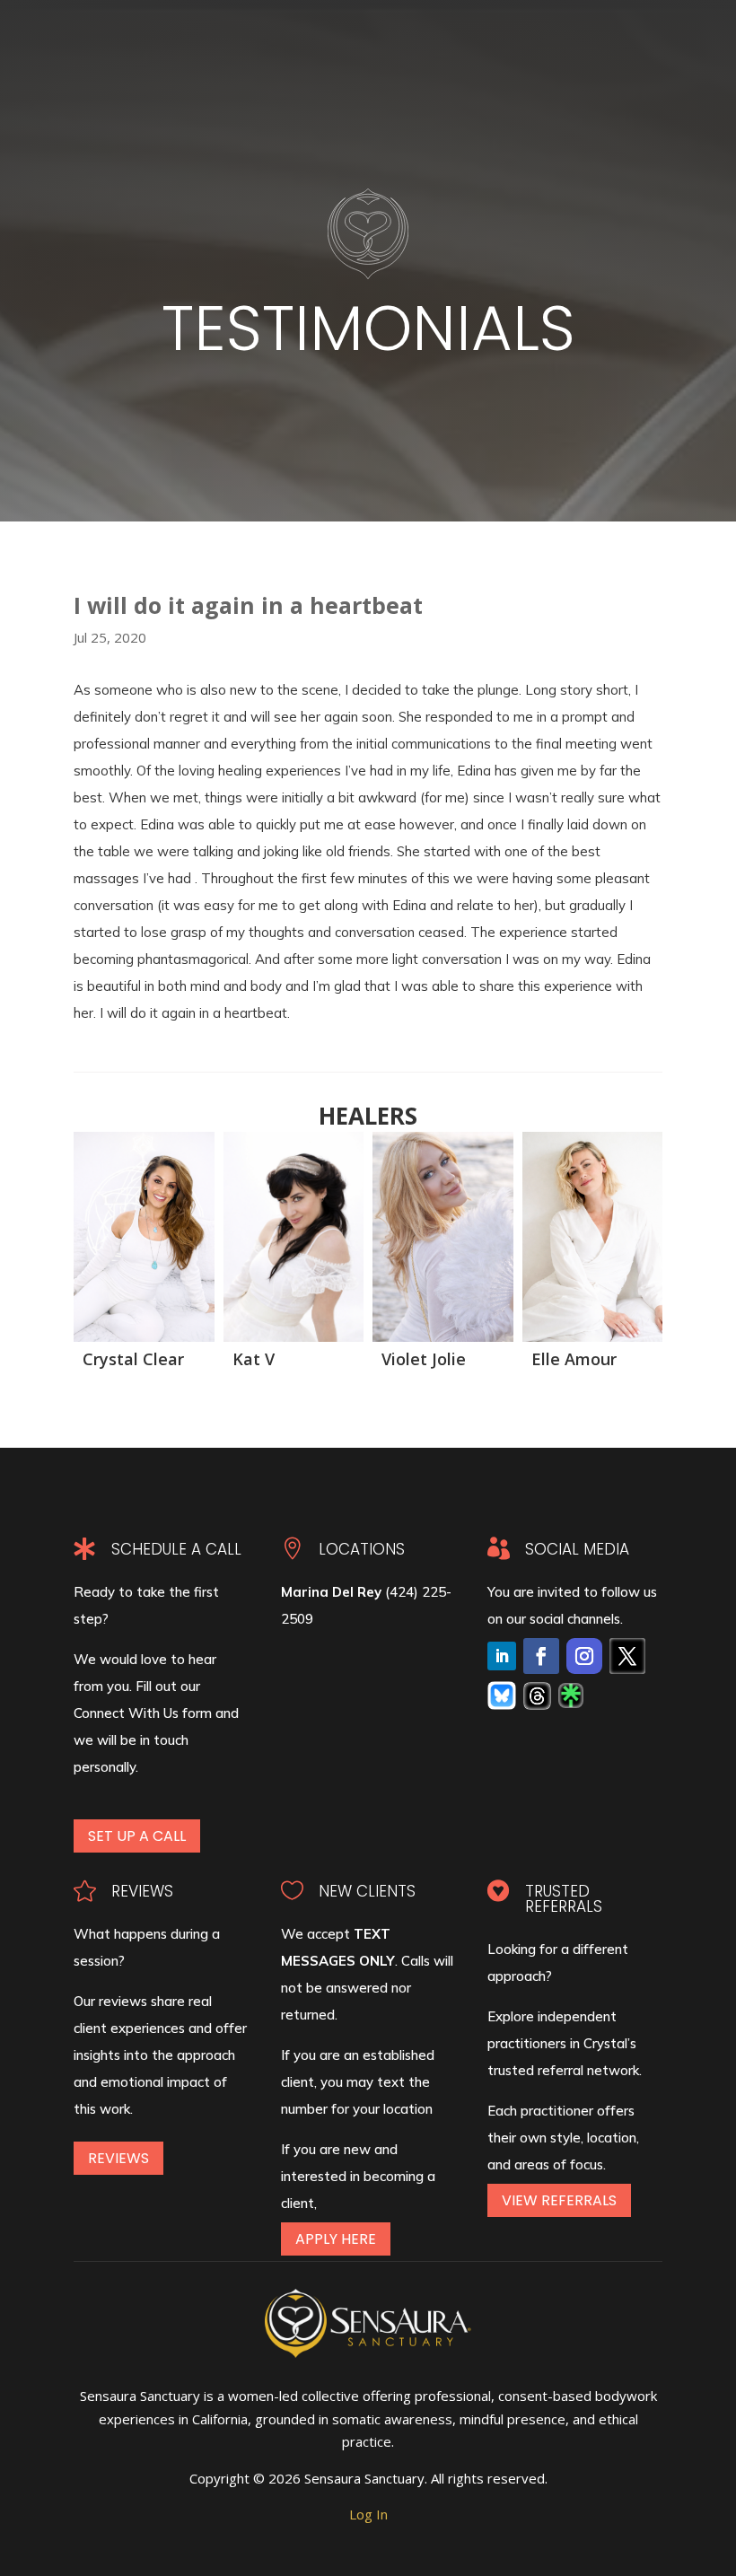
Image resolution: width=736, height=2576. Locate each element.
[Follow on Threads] (537, 1696)
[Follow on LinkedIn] (502, 1656)
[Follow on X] (627, 1656)
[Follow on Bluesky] (502, 1695)
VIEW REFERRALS (559, 2200)
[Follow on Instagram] (584, 1656)
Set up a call (137, 1836)
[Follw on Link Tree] (571, 1695)
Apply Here (336, 2239)
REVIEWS (118, 2158)
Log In (368, 2514)
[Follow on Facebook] (541, 1656)
